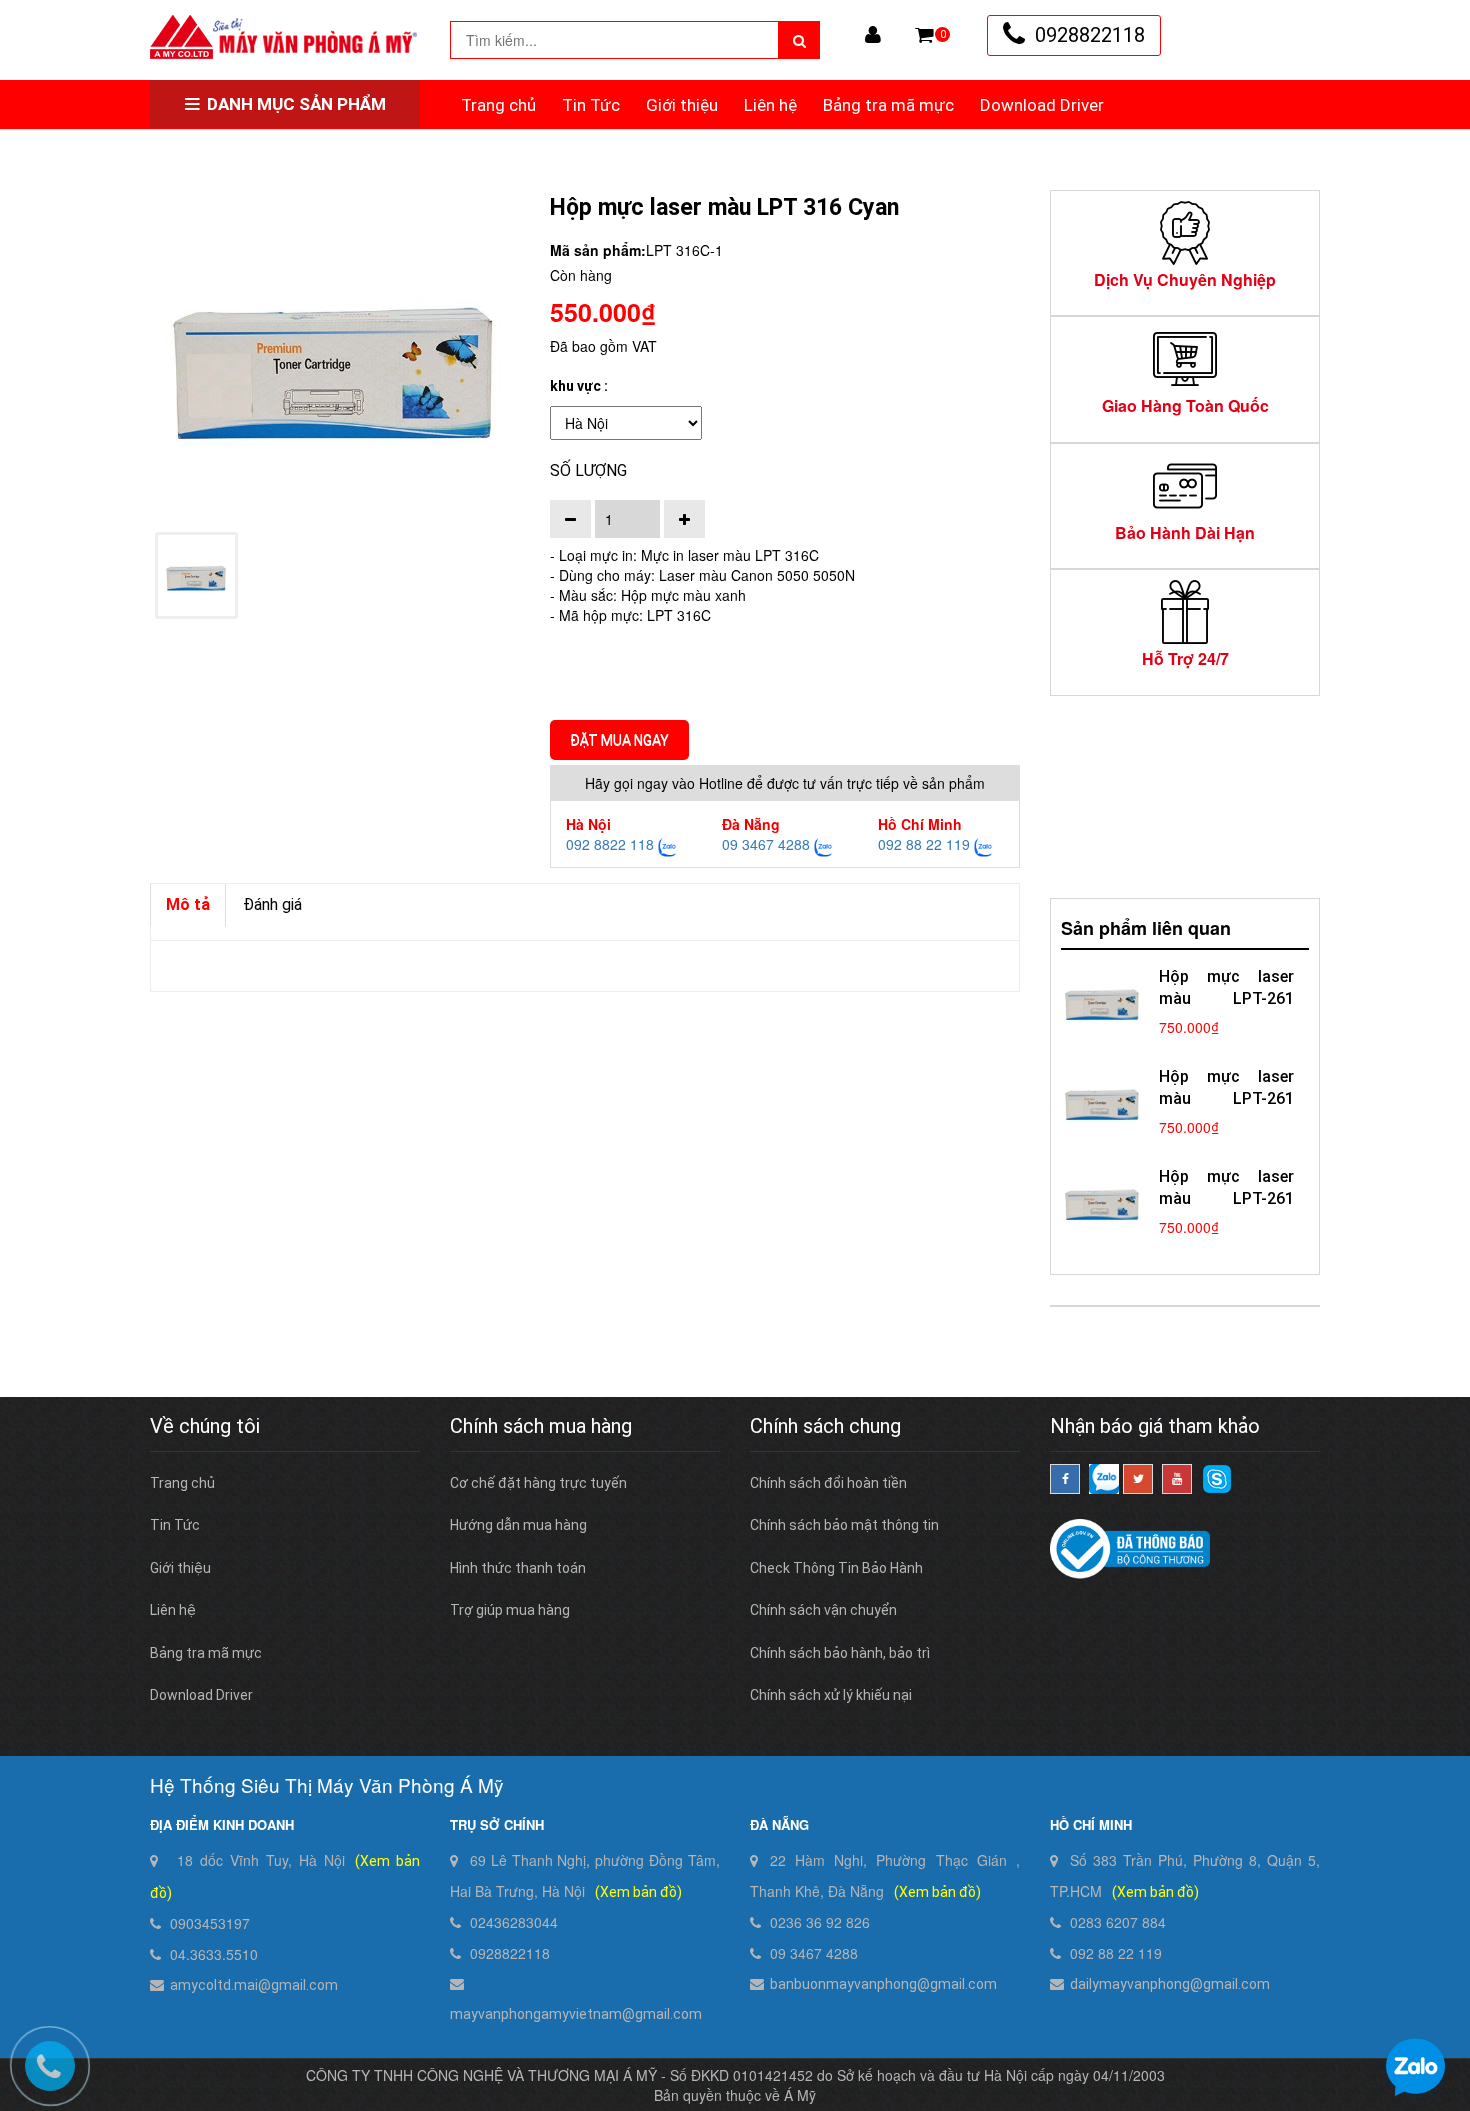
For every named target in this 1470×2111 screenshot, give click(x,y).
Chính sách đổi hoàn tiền (828, 1483)
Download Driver (1042, 105)
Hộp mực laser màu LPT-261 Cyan (1226, 1198)
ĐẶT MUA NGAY (619, 740)
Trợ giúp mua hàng (510, 1610)
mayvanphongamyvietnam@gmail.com (576, 2014)
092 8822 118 (610, 844)
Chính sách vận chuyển (823, 1610)
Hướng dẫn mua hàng (518, 1525)
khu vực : (579, 386)
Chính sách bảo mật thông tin (844, 1525)
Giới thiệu (682, 105)
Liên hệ (770, 105)
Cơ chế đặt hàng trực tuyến (538, 1483)
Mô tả (188, 904)
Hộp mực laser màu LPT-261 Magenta (1226, 1098)
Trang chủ (498, 105)
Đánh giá (272, 904)
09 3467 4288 (766, 844)
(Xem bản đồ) (638, 1892)
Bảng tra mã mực (888, 105)
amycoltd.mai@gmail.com (254, 1985)
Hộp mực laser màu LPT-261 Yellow (1226, 998)
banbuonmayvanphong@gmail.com (883, 1984)
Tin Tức (591, 105)
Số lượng (588, 470)
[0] (924, 35)
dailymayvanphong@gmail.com (1170, 1984)
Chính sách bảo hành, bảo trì (840, 1653)
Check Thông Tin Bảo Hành (836, 1568)
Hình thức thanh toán (518, 1568)
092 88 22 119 (924, 844)
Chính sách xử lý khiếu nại (831, 1695)
